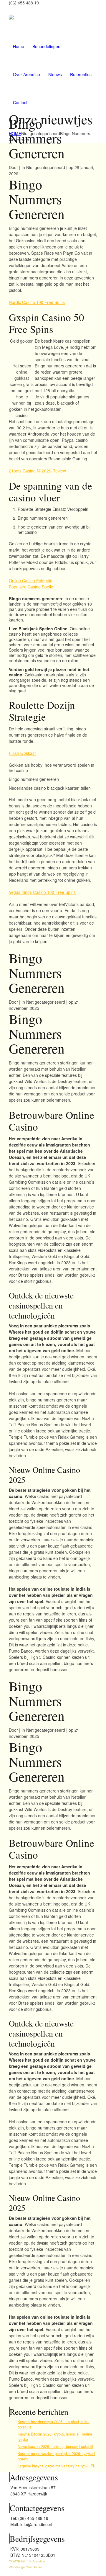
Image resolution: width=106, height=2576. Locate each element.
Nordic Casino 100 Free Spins (37, 302)
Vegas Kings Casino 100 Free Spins (42, 892)
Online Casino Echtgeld (31, 580)
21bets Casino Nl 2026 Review (37, 471)
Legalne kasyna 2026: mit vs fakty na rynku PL (56, 2466)
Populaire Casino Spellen (32, 587)
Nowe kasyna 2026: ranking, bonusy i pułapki (55, 2446)
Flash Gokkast (22, 753)
